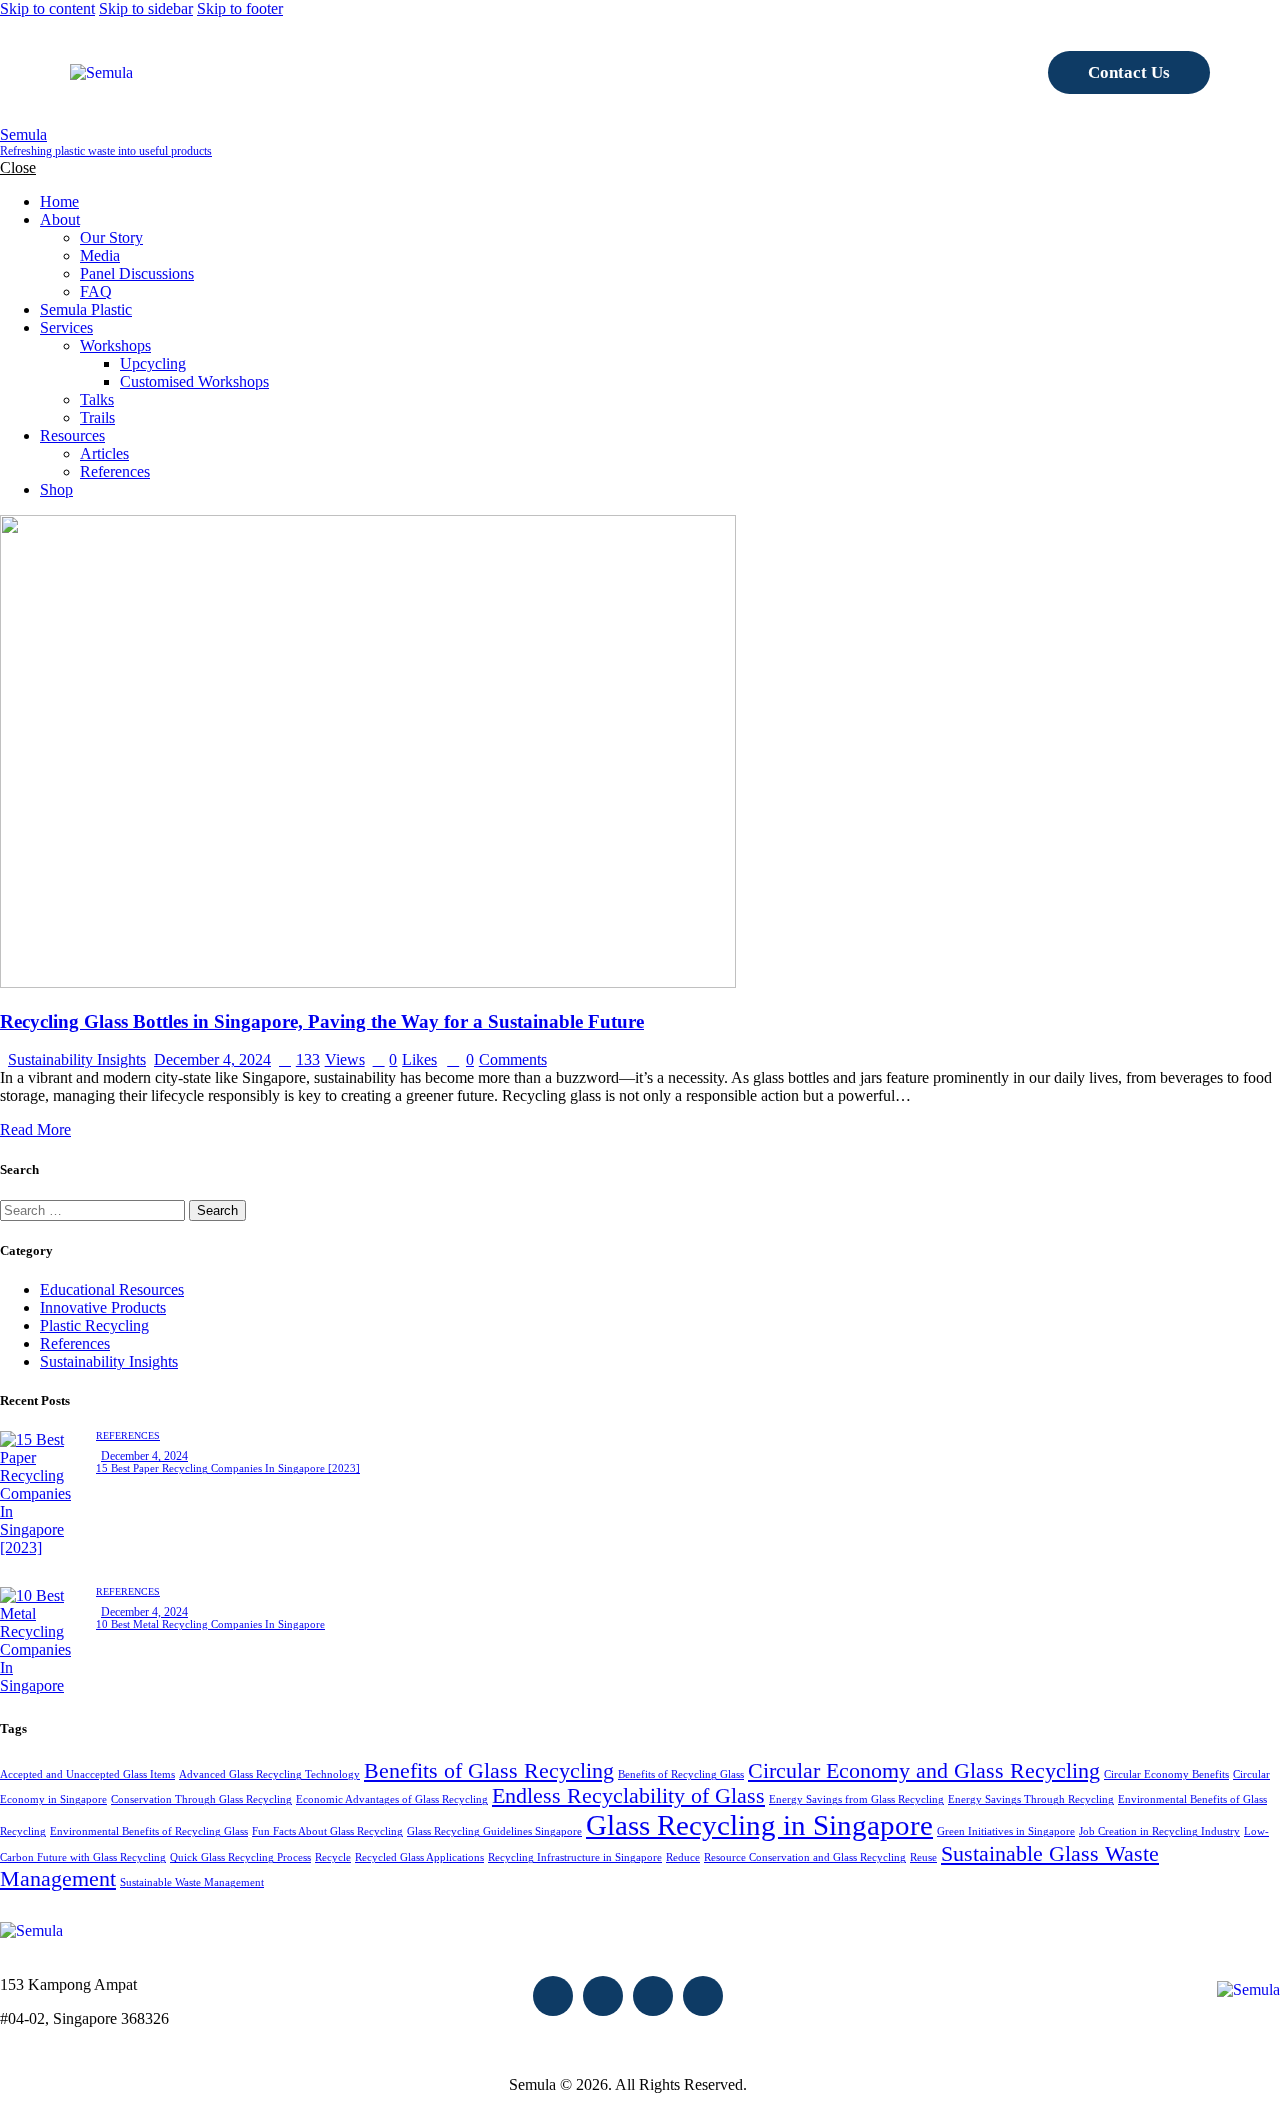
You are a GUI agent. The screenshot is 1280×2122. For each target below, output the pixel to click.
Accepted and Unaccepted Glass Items (87, 1774)
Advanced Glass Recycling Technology (269, 1774)
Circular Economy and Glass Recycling (924, 1771)
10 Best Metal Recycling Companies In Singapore (210, 1624)
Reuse (923, 1857)
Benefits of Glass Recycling (489, 1771)
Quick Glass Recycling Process (240, 1857)
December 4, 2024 (212, 1059)
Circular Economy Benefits (1166, 1774)
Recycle (333, 1857)
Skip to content (47, 8)
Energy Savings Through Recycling (1031, 1799)
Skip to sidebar (146, 8)
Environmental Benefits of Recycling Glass (149, 1831)
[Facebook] (603, 1996)
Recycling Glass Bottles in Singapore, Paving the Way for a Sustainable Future (322, 1021)
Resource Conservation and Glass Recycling (805, 1857)
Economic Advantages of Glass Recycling (392, 1799)
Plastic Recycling (94, 1325)
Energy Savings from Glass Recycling (856, 1799)
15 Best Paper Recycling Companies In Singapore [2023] (228, 1468)
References (75, 1343)
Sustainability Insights (77, 1059)
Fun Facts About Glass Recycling (327, 1831)
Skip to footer (240, 8)
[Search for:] (94, 1209)
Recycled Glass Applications (419, 1857)
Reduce (683, 1857)
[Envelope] (553, 1996)
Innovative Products (103, 1307)
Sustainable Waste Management (192, 1882)
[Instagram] (653, 1996)
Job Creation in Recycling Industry (1159, 1831)
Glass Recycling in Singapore (759, 1825)
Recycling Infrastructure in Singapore (575, 1857)
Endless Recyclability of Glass (628, 1796)
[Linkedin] (703, 1996)
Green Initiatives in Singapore (1006, 1831)
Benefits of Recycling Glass (681, 1774)
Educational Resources (112, 1289)
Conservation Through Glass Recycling (201, 1799)
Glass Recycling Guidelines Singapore (494, 1831)
